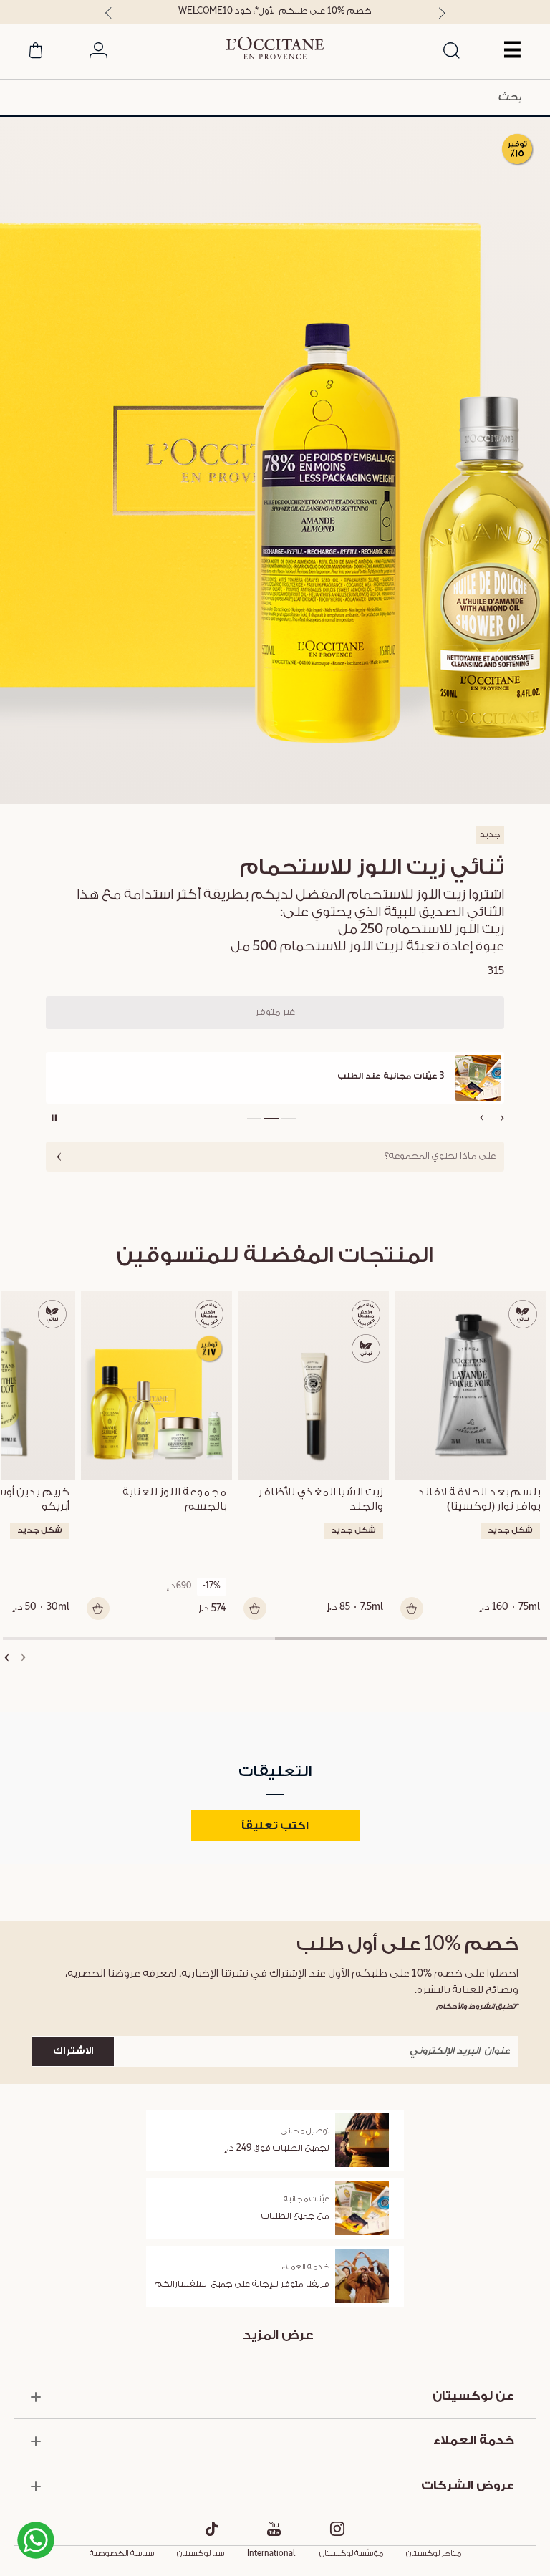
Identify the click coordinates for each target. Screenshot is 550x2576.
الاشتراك (73, 2051)
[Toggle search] (451, 52)
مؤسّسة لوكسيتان (351, 2554)
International (271, 2554)
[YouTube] (274, 2529)
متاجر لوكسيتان (434, 2554)
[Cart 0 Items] (36, 53)
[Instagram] (338, 2529)
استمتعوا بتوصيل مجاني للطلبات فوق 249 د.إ (275, 11)
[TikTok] (212, 2529)
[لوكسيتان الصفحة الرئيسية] (275, 48)
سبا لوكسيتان (201, 2554)
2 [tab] (139, 1639)
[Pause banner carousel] (54, 1118)
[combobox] (275, 98)
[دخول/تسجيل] (98, 53)
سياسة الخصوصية (122, 2554)
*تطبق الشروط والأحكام (477, 2006)
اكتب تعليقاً (275, 1826)
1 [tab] (411, 1639)
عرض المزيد (278, 2335)
